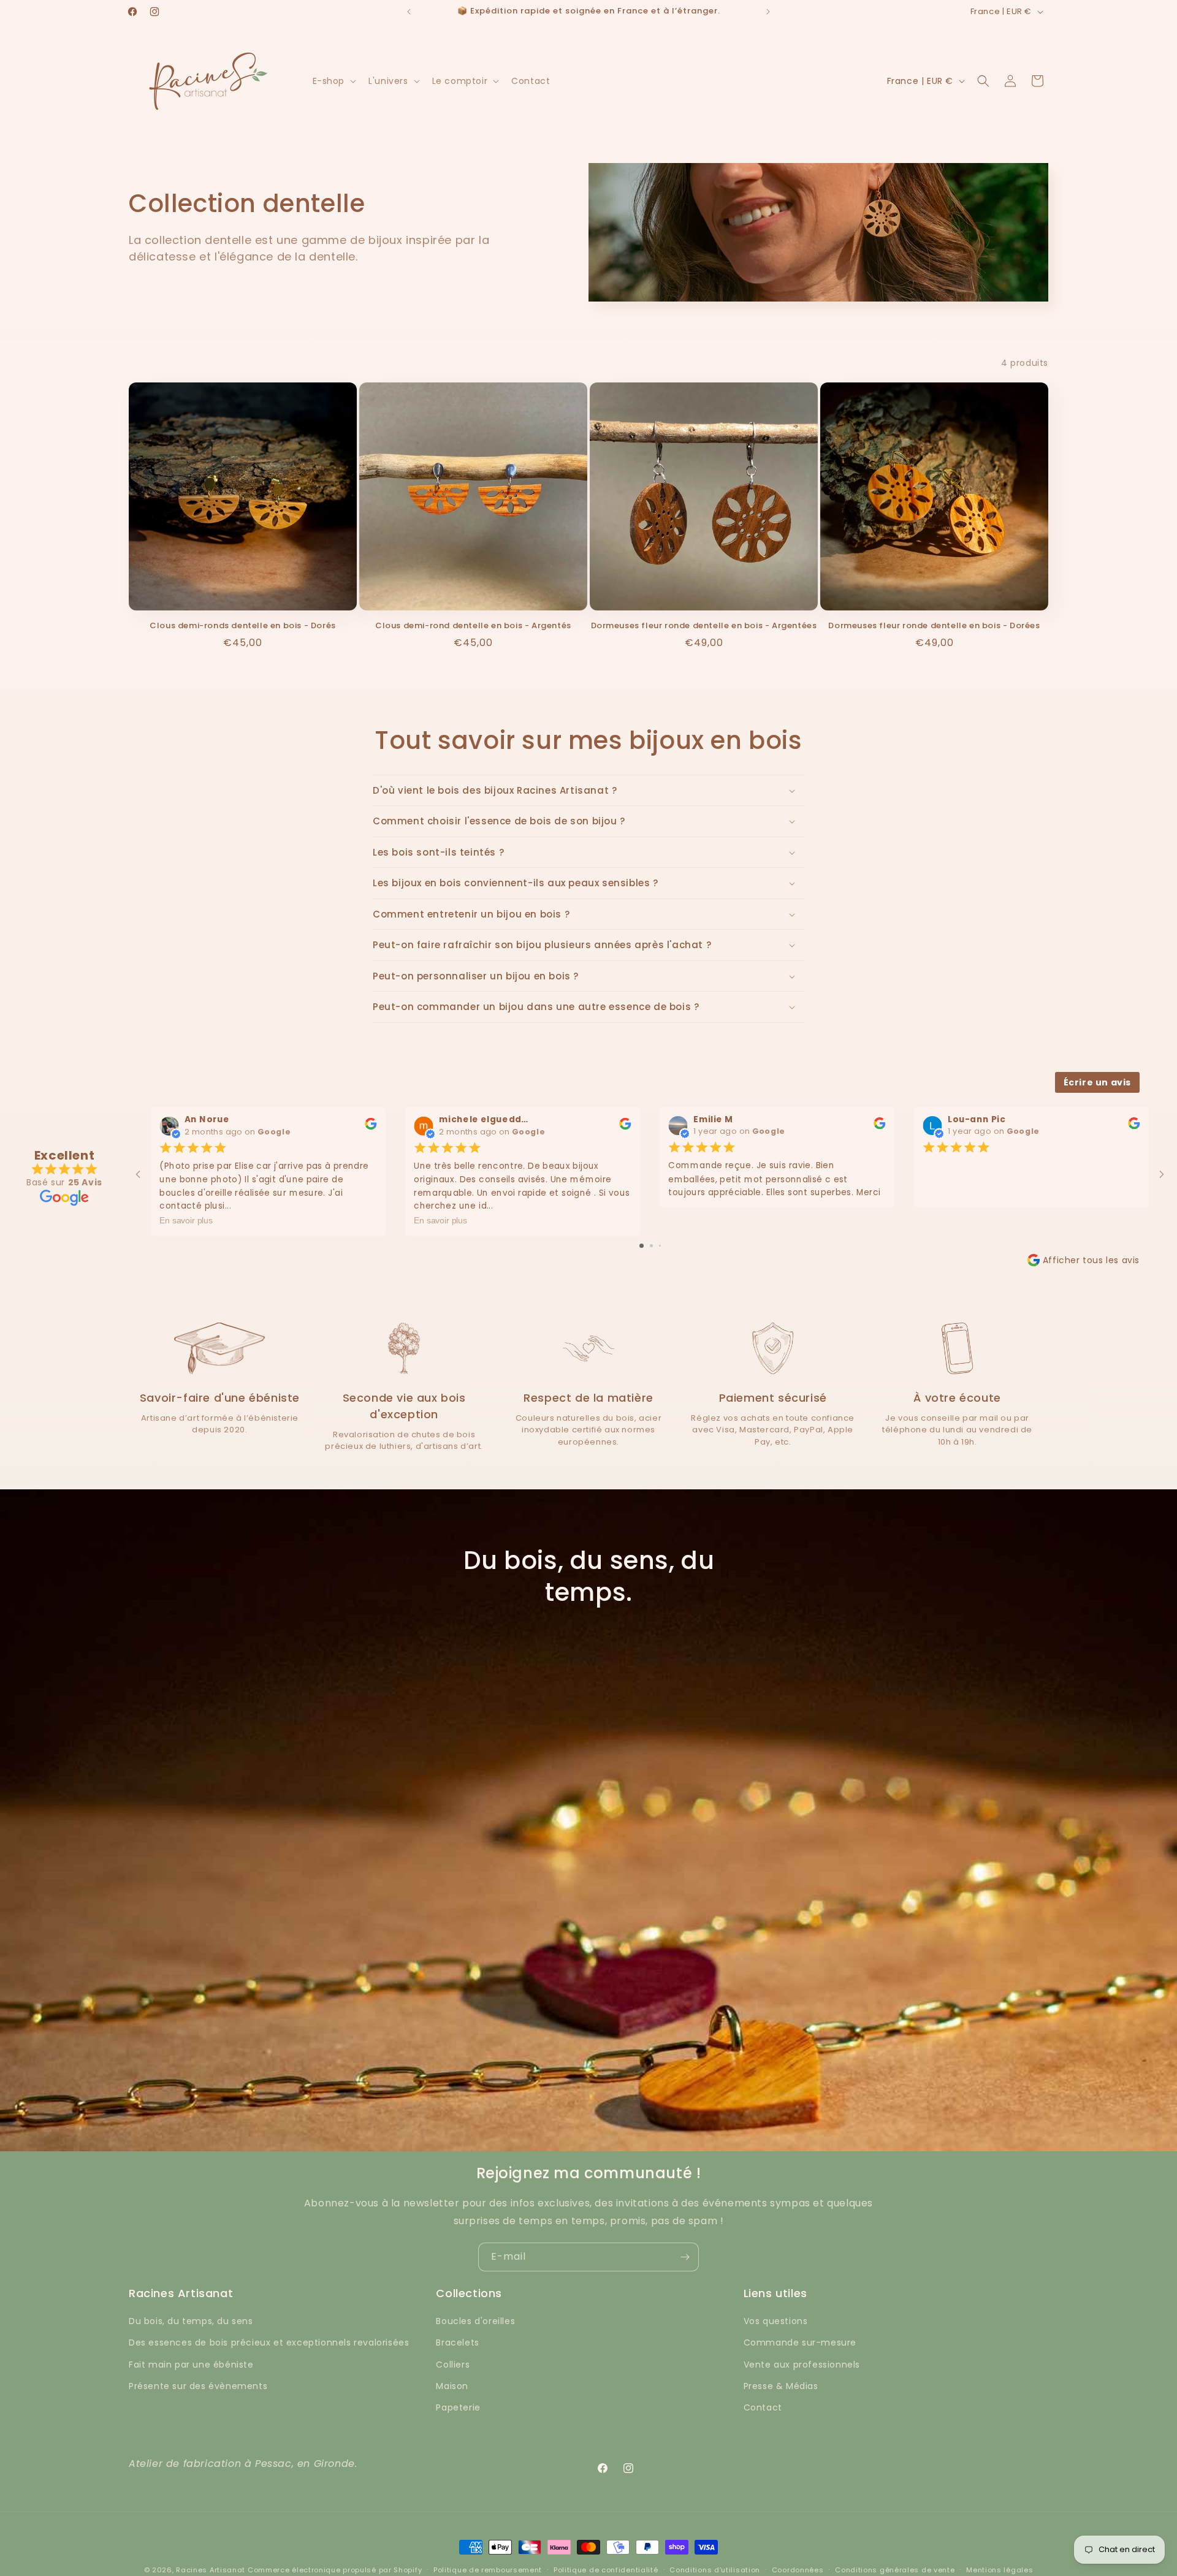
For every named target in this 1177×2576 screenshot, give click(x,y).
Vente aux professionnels (802, 2365)
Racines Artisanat (211, 2570)
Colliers (453, 2365)
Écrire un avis (1097, 1082)
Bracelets (457, 2342)
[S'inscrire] (685, 2257)
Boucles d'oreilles (475, 2321)
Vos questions (776, 2321)
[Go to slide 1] (642, 1246)
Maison (452, 2386)
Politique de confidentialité (606, 2570)
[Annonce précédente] (409, 12)
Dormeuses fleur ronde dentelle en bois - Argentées (704, 626)
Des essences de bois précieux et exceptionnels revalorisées (269, 2342)
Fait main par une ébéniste (191, 2365)
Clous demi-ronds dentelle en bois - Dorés (243, 626)
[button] (333, 81)
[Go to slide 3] (660, 1246)
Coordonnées (798, 2570)
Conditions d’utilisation (715, 2570)
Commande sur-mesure (800, 2342)
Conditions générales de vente (895, 2570)
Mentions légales (1000, 2570)
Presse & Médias (781, 2386)
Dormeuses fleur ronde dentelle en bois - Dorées (934, 626)
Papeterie (458, 2407)
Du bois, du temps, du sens (191, 2321)
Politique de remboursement (488, 2570)
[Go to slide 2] (651, 1246)
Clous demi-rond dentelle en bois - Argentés (473, 626)
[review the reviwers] (371, 1127)
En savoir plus (186, 1221)
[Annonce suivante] (768, 12)
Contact (763, 2407)
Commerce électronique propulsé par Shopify (335, 2570)
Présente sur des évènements (198, 2386)
